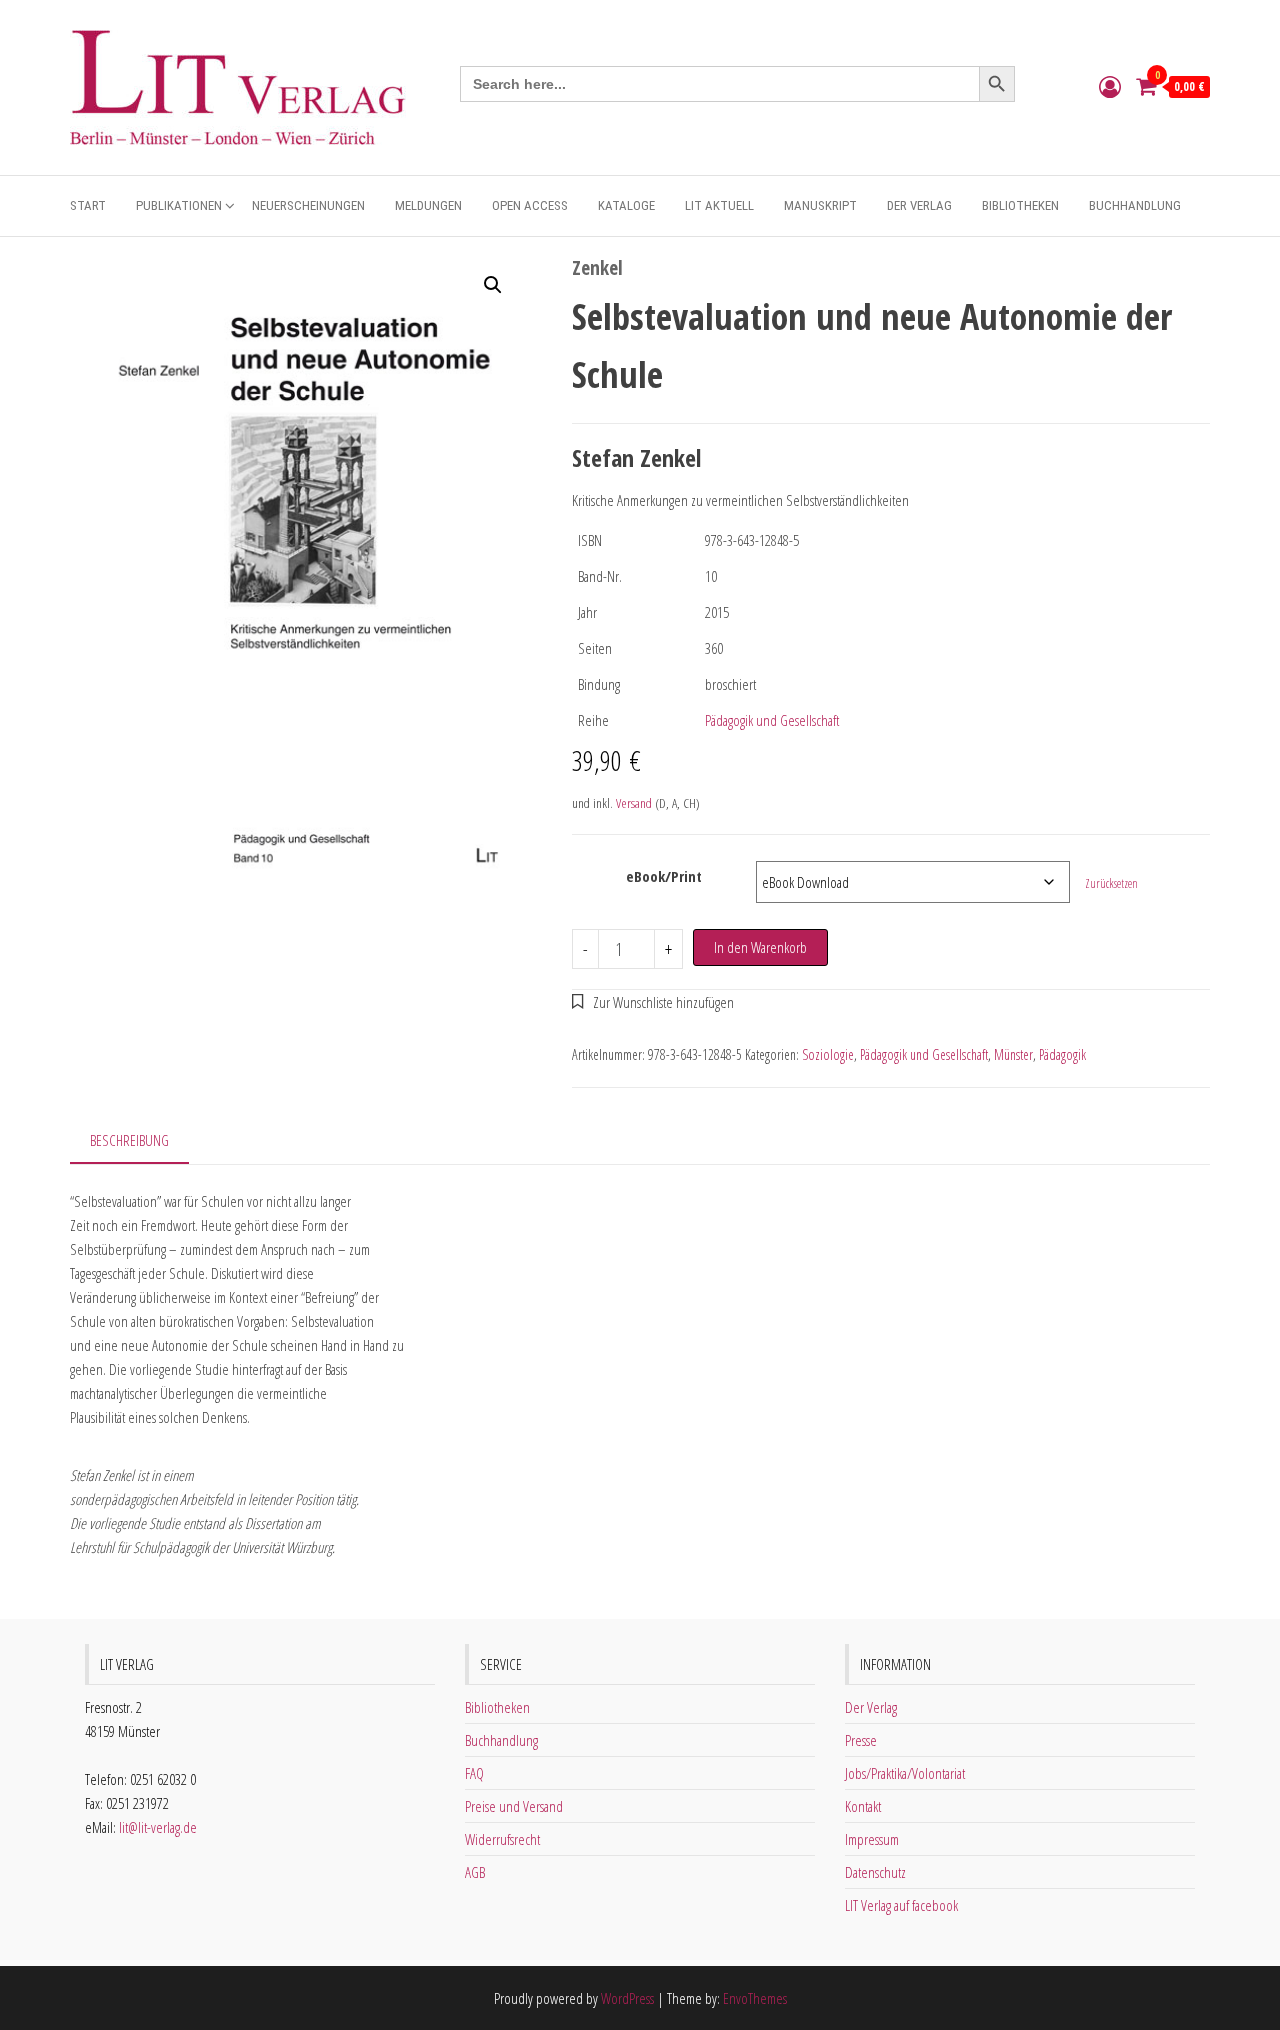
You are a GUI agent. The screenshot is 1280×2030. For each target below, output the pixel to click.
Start (88, 205)
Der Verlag (919, 205)
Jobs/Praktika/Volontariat (905, 1773)
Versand (634, 803)
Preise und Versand (514, 1806)
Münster (1013, 1054)
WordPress (627, 1998)
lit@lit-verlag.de (158, 1827)
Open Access (530, 205)
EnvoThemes (755, 1998)
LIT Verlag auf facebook (901, 1905)
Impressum (872, 1839)
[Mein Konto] (1110, 86)
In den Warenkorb (760, 947)
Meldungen (428, 205)
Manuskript (820, 205)
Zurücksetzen (1111, 883)
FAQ (474, 1773)
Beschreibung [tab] (129, 1140)
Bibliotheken (1020, 205)
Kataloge (626, 205)
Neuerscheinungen (308, 205)
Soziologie (828, 1054)
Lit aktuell (719, 205)
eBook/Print (664, 876)
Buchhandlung (1135, 205)
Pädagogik (1062, 1054)
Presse (861, 1740)
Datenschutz (875, 1872)
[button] (493, 285)
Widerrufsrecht (502, 1839)
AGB (475, 1872)
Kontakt (863, 1806)
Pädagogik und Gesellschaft (772, 720)
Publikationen (179, 205)
